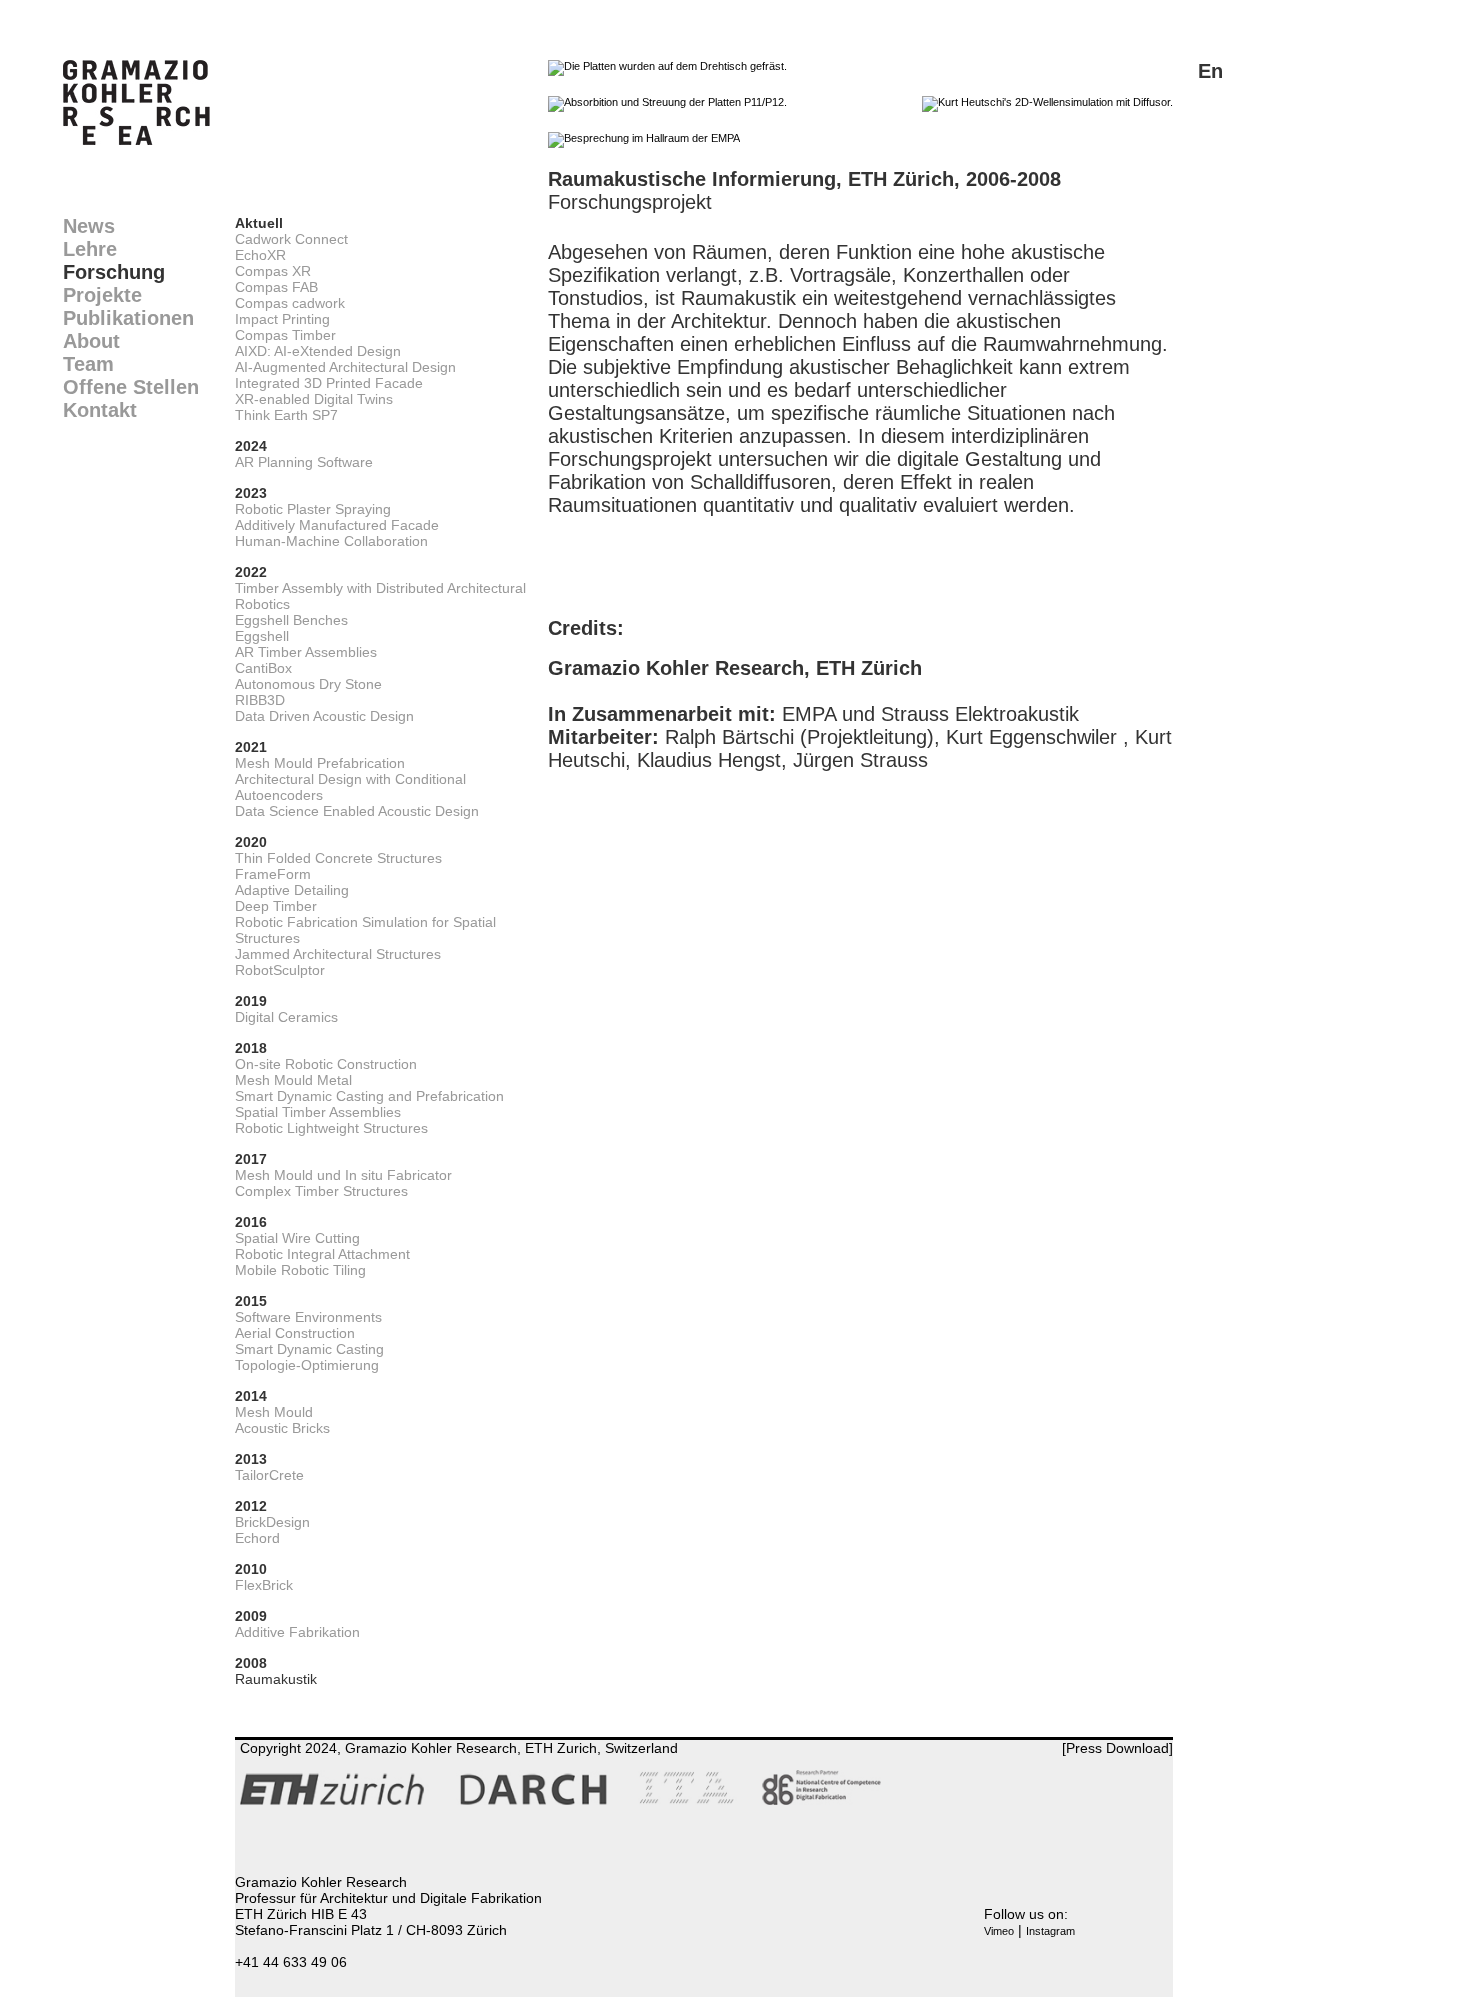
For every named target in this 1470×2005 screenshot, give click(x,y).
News (89, 226)
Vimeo (999, 1931)
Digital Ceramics (286, 1017)
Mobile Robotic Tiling (300, 1270)
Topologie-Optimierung (307, 1365)
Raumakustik (276, 1679)
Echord (257, 1538)
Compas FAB (276, 287)
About (91, 341)
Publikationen (128, 318)
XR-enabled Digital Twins (314, 399)
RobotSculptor (280, 970)
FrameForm (273, 874)
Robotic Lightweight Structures (331, 1128)
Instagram (1050, 1931)
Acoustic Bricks (282, 1428)
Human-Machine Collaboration (331, 541)
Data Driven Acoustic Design (324, 716)
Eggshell (262, 636)
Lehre (90, 249)
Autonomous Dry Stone (308, 684)
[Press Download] (1117, 1748)
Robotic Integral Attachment (322, 1254)
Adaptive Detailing (292, 890)
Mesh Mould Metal (293, 1080)
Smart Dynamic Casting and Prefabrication (369, 1096)
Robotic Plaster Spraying (313, 509)
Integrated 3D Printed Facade (329, 383)
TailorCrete (269, 1475)
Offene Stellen (131, 387)
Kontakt (100, 410)
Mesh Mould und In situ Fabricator (343, 1175)
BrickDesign (272, 1522)
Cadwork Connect (291, 239)
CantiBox (263, 668)
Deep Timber (276, 906)
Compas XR (273, 271)
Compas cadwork (290, 303)
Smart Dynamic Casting (309, 1349)
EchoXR (260, 255)
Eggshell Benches (291, 620)
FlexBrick (264, 1585)
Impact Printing (282, 319)
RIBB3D (260, 700)
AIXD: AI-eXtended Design (318, 351)
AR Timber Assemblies (306, 652)
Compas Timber (285, 335)
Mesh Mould (274, 1412)
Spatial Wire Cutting (297, 1238)
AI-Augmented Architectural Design (345, 367)
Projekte (102, 295)
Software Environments (308, 1317)
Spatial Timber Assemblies (318, 1112)
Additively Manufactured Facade (337, 525)
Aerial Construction (295, 1333)
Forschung (114, 272)
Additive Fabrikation (297, 1632)
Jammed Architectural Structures (338, 954)
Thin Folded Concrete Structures (338, 858)
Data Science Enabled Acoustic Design (357, 811)
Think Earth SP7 (286, 415)
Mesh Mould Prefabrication (320, 763)
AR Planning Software (304, 462)
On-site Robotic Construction (326, 1064)
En (1210, 71)
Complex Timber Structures (321, 1191)
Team (88, 364)
